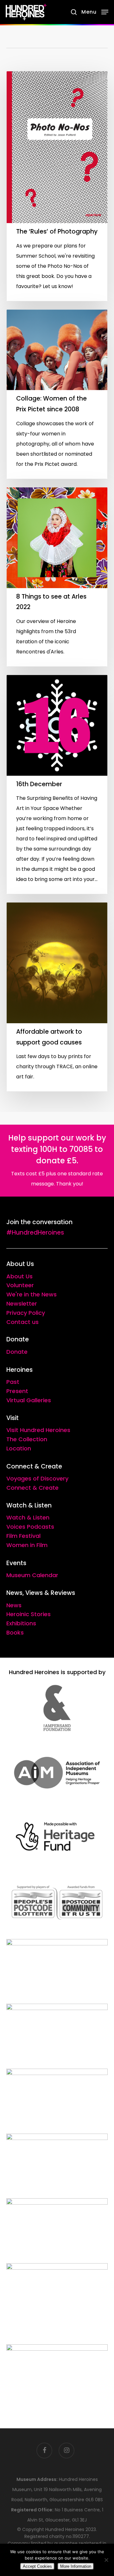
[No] (106, 2560)
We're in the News (32, 1294)
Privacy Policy (26, 1313)
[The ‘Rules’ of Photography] (57, 186)
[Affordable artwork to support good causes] (57, 997)
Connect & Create (32, 1488)
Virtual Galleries (29, 1400)
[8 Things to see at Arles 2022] (57, 577)
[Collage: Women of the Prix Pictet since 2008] (57, 394)
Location (19, 1448)
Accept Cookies (37, 2566)
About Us (19, 1276)
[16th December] (57, 785)
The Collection (27, 1439)
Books (15, 1632)
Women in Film (27, 1545)
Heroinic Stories (28, 1614)
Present (17, 1391)
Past (13, 1382)
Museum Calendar (32, 1575)
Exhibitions (21, 1623)
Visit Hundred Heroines (38, 1430)
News (14, 1605)
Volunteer (20, 1285)
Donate (17, 1352)
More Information (76, 2566)
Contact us (22, 1322)
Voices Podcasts (30, 1527)
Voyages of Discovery (37, 1478)
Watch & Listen (28, 1517)
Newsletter (22, 1304)
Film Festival (23, 1536)
